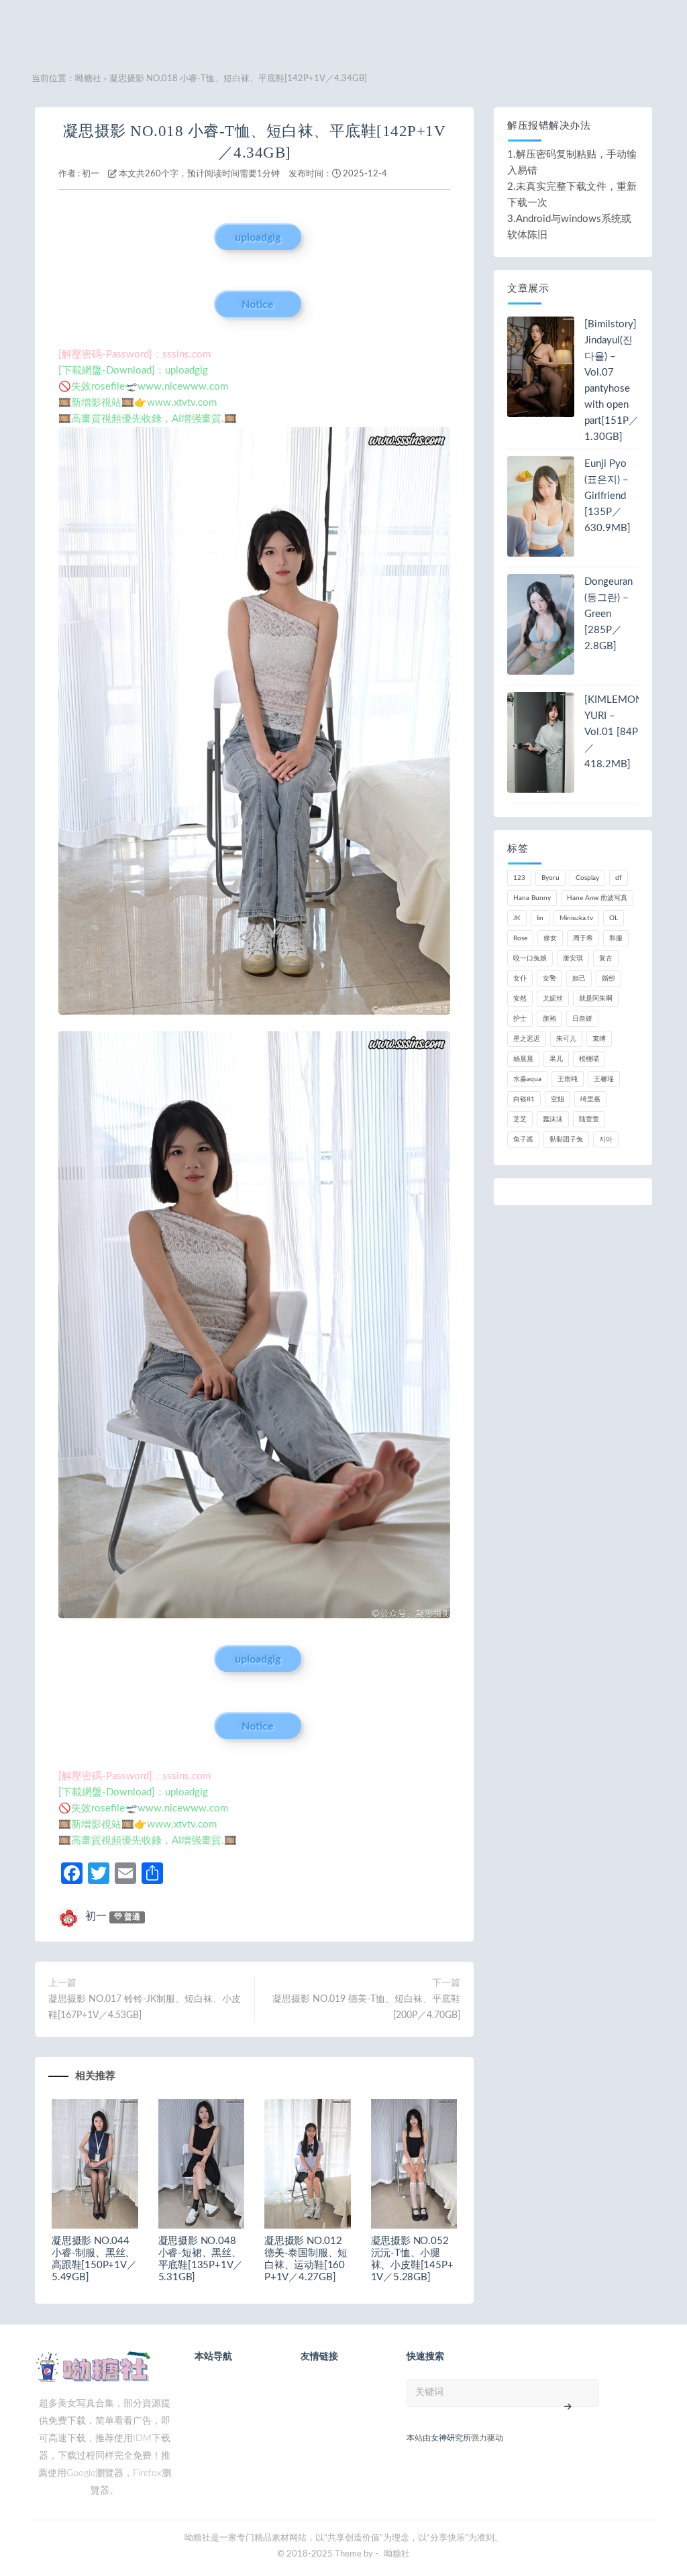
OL (614, 918)
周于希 (583, 938)
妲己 (579, 978)
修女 (550, 938)
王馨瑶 (604, 1079)
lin (540, 918)
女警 (549, 978)
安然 (520, 999)
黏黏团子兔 (566, 1139)
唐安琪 (573, 958)
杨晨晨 (523, 1059)
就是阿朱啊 (596, 999)
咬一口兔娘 (530, 958)
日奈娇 (582, 1019)
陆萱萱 (589, 1119)
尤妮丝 (553, 999)
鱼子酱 (523, 1139)
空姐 (558, 1099)
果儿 (556, 1059)
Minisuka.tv (576, 918)
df (619, 878)
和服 (616, 938)
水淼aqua (527, 1079)
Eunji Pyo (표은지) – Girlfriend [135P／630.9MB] (607, 496)
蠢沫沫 (553, 1119)
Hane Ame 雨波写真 (597, 898)
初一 (91, 174)
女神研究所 (451, 2438)
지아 (606, 1139)
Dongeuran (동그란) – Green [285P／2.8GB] (609, 614)
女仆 (520, 978)
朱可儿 (566, 1039)
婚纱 (609, 978)
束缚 (599, 1039)
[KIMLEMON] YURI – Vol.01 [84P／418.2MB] (615, 732)
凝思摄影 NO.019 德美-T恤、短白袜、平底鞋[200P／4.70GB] (366, 2007)
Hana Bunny (532, 898)
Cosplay (587, 878)
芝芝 (520, 1119)
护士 (520, 1019)
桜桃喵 (589, 1059)
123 (519, 878)
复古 (606, 958)
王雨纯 (568, 1079)
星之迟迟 (527, 1039)
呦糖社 (88, 79)
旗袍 (549, 1019)
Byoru (550, 878)
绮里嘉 (590, 1099)
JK (517, 918)
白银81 (524, 1099)
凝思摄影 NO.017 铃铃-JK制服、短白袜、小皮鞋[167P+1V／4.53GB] (145, 2007)
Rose (520, 938)
